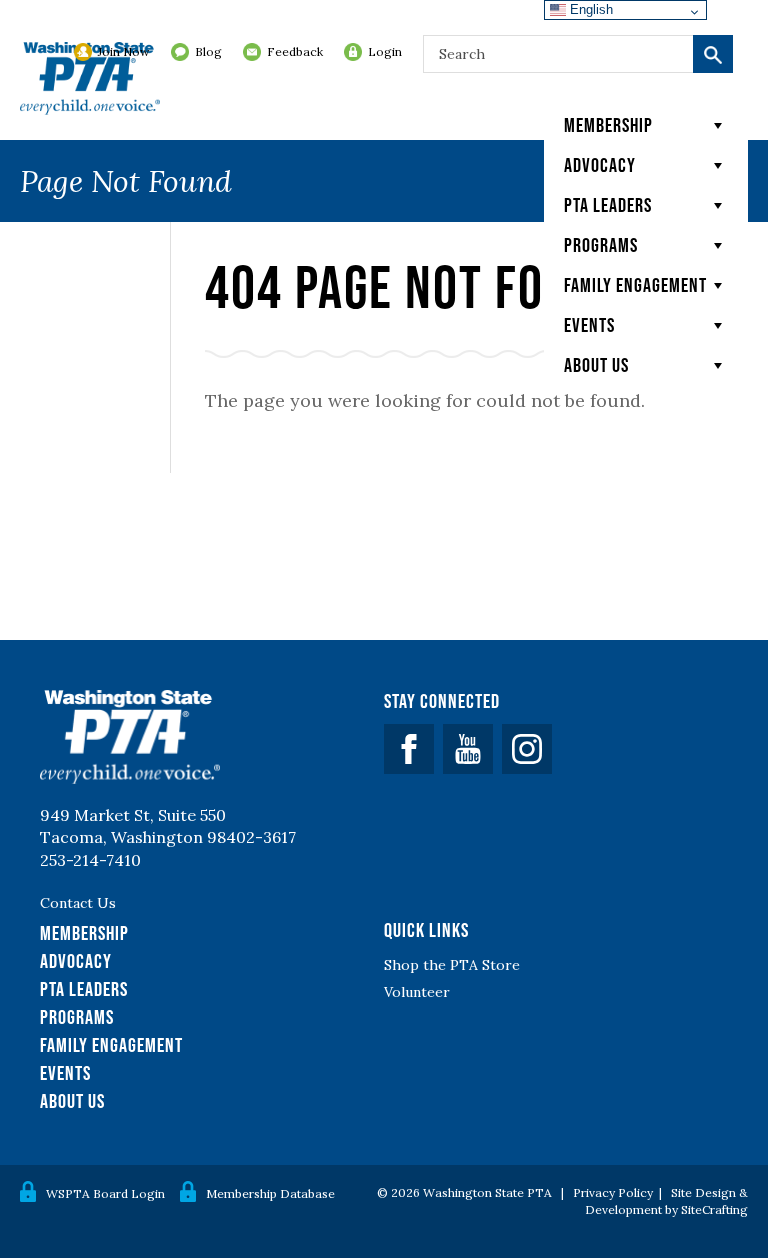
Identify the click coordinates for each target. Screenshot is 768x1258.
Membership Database (270, 1193)
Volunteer (417, 992)
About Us (72, 1101)
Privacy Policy (613, 1192)
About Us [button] (596, 365)
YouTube (468, 749)
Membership (608, 125)
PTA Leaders (608, 205)
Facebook (409, 749)
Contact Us (78, 903)
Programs (601, 245)
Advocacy (600, 165)
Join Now (124, 51)
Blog (208, 51)
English (589, 9)
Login (385, 51)
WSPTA (90, 80)
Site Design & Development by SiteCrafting (666, 1201)
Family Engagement (635, 285)
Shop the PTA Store (452, 965)
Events (589, 325)
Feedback (295, 51)
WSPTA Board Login (105, 1193)
